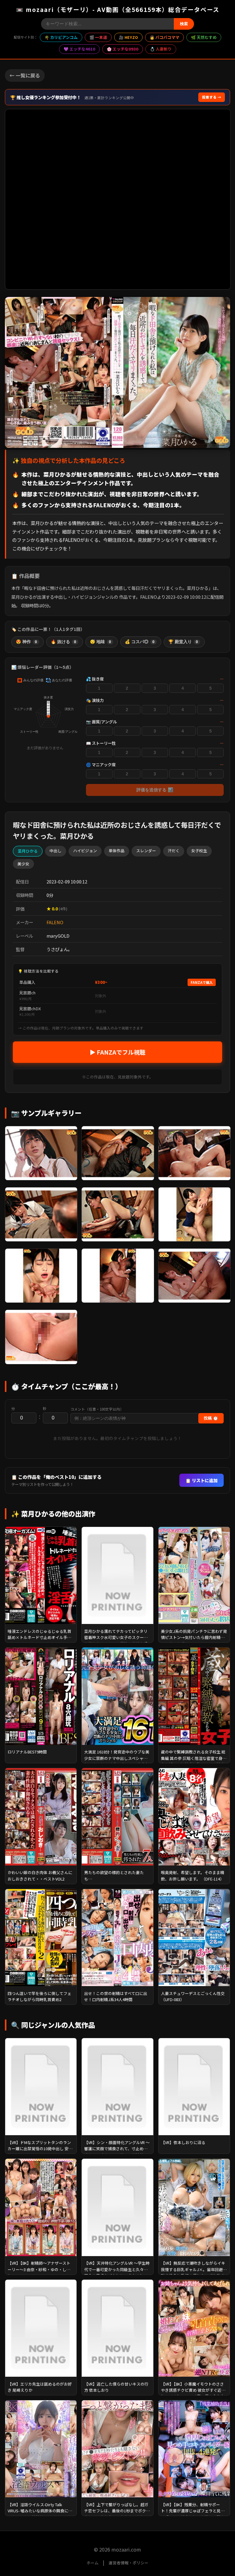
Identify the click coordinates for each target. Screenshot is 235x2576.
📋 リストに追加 (201, 1480)
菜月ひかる (28, 851)
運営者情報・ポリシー (129, 2563)
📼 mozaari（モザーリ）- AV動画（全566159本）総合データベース (118, 9)
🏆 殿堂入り (183, 642)
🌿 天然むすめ (204, 37)
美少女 (23, 864)
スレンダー (146, 851)
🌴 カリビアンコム (61, 37)
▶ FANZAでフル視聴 (117, 1052)
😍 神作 (26, 642)
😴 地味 (101, 642)
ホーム (93, 2563)
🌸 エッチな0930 (123, 49)
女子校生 (199, 851)
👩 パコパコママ (164, 37)
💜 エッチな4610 (79, 49)
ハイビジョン (85, 851)
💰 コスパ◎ (140, 642)
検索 (184, 24)
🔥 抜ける (63, 642)
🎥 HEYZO (128, 37)
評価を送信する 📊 (155, 790)
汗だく (174, 851)
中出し (56, 851)
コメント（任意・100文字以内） (97, 1409)
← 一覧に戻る (25, 75)
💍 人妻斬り (161, 49)
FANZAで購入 (202, 982)
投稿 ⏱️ (211, 1418)
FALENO (55, 922)
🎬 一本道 (98, 37)
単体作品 (117, 851)
